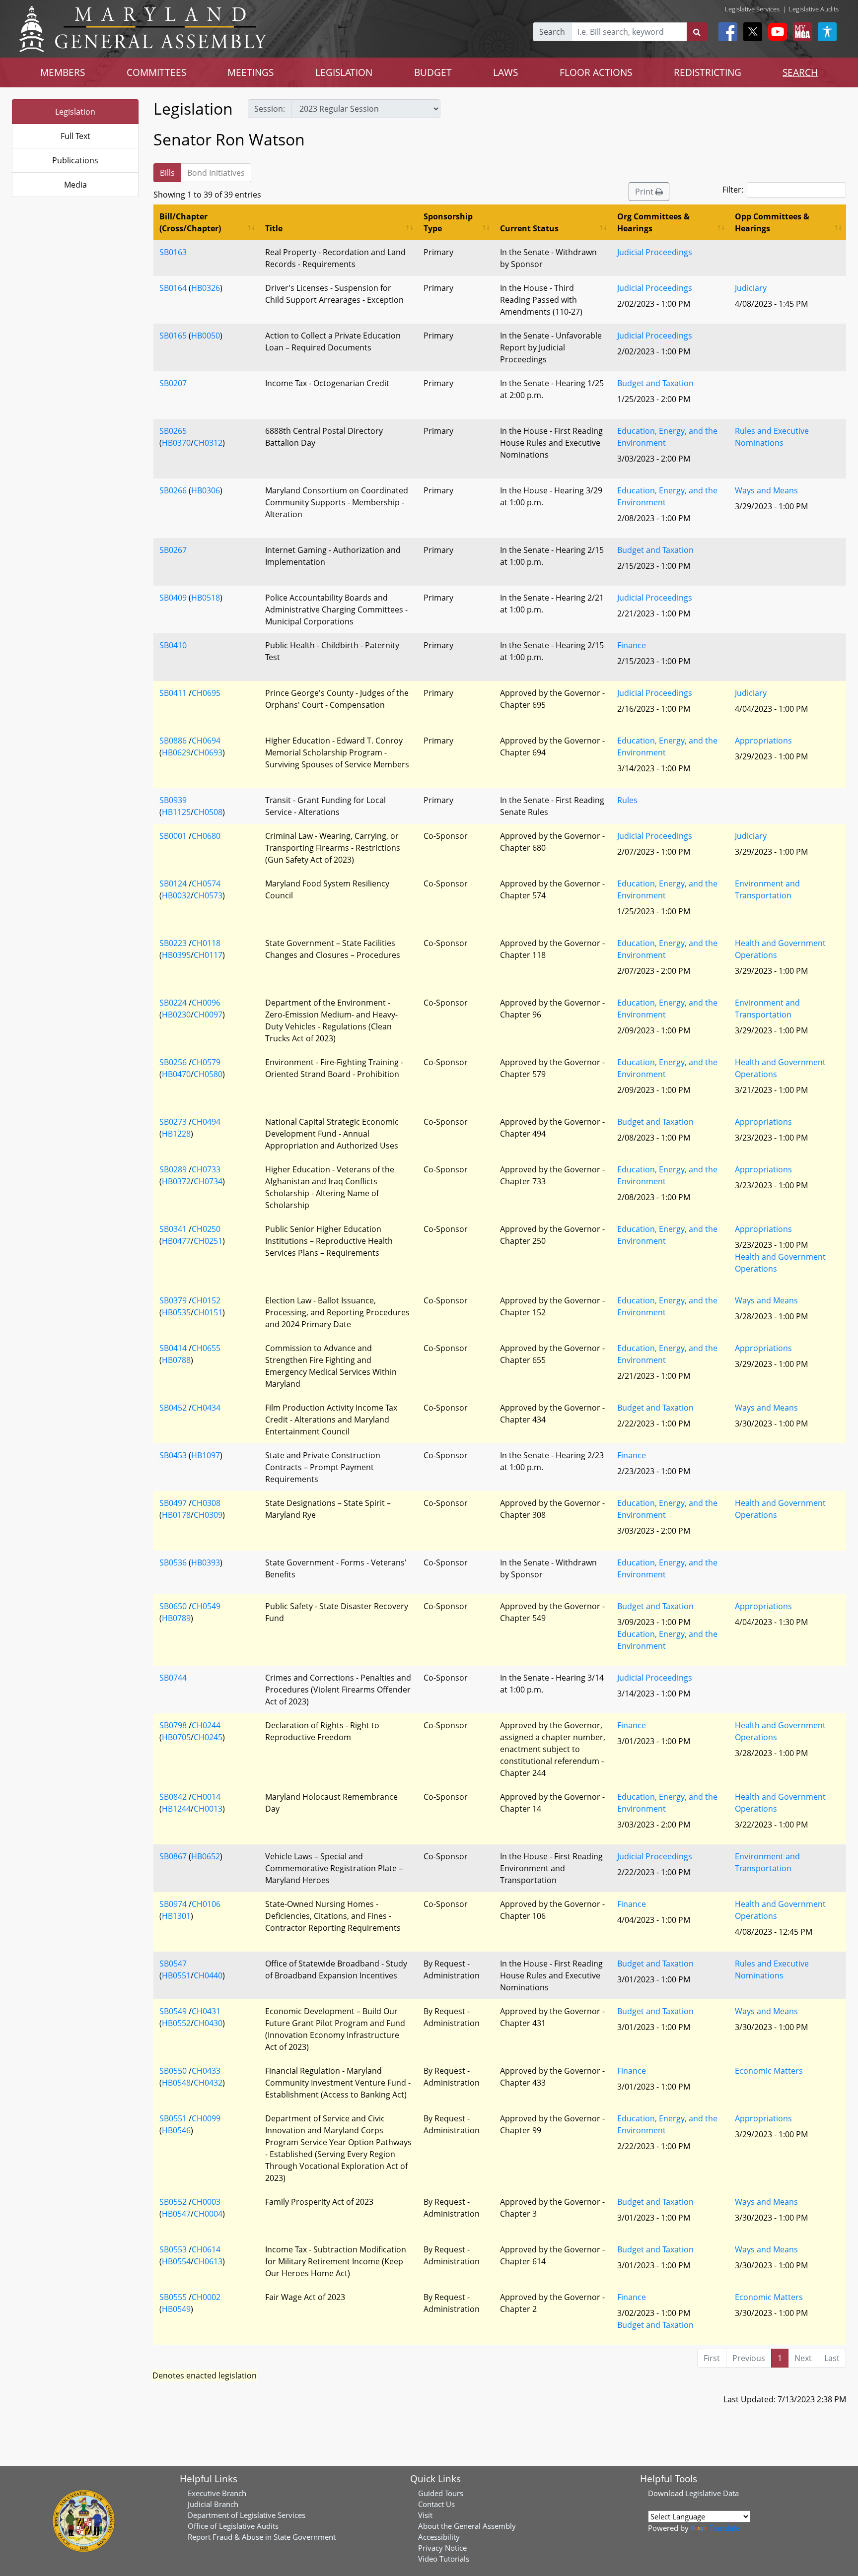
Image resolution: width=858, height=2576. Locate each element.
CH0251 (208, 1241)
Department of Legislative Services (247, 2515)
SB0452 (173, 1408)
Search (552, 32)
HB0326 (206, 288)
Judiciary (751, 288)
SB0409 (173, 598)
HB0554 (176, 2261)
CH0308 (206, 1503)
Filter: (733, 190)
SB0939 (173, 800)
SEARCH (800, 72)
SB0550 (173, 2071)
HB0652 (206, 1856)
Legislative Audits (814, 9)
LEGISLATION (344, 72)
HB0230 (176, 1015)
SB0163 (173, 252)
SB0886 (173, 741)
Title (274, 228)
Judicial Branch (213, 2504)
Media (75, 185)
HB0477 (176, 1241)
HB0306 (206, 490)
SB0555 (173, 2297)
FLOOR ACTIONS (596, 72)
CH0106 (206, 1904)
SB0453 (173, 1455)
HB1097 (206, 1455)
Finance (632, 645)
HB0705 (176, 1737)
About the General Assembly (467, 2526)
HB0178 (176, 1515)
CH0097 (208, 1015)
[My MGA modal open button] (800, 32)
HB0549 (176, 2309)
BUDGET (433, 72)
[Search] (697, 32)
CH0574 (206, 883)
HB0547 (176, 2214)
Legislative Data (712, 2493)
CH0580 (208, 1074)
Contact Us (436, 2504)
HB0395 (176, 955)
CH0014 (206, 1797)
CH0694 (206, 741)
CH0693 (208, 752)
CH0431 (206, 2011)
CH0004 (208, 2214)
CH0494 (206, 1122)
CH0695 (206, 693)
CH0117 (208, 955)
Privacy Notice (442, 2548)
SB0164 (173, 288)
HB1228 (176, 1134)
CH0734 (208, 1181)
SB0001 (173, 836)
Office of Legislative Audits (233, 2526)
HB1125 (176, 812)
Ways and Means (766, 490)
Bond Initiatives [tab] (216, 173)
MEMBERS (63, 72)
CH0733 (206, 1169)
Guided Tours (441, 2493)
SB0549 (173, 2011)
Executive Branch (217, 2493)
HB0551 (176, 1975)
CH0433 (206, 2071)
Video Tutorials (444, 2559)
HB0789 (176, 1618)
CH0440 (208, 1975)
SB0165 (173, 336)
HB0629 (176, 752)
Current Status (529, 228)
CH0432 (208, 2083)
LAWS (505, 72)
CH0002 (206, 2297)
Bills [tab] (167, 173)
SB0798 (173, 1725)
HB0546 (176, 2130)
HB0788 (176, 1360)
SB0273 (173, 1122)
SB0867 (173, 1856)
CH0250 (206, 1229)
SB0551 (173, 2118)
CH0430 (208, 2023)
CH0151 (208, 1312)
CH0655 (206, 1348)
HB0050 (206, 336)
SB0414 (173, 1348)
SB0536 (173, 1562)
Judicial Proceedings (655, 252)
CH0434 (206, 1408)
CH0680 (206, 836)
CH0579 (206, 1062)
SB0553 (173, 2249)
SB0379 (173, 1300)
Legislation (75, 112)
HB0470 (176, 1074)
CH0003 (206, 2202)
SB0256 (173, 1062)
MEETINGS (250, 72)
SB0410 (173, 645)
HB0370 (176, 443)
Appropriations (763, 741)
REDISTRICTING (708, 72)
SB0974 (173, 1904)
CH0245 (208, 1737)
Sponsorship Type (448, 222)
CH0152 (206, 1300)
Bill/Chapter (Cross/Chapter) (190, 222)
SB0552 (173, 2202)
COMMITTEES (156, 72)
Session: (270, 109)
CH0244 (206, 1725)
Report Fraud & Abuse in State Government (262, 2537)
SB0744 (173, 1678)
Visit (425, 2515)
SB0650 (173, 1606)
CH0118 (206, 943)
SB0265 (173, 431)
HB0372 (176, 1181)
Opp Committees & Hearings (772, 222)
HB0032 (176, 895)
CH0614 (206, 2249)
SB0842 (173, 1797)
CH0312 (208, 443)
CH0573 (208, 895)
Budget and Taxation (655, 383)
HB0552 (176, 2023)
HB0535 (176, 1312)
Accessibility (439, 2537)
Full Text (75, 136)
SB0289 (173, 1169)
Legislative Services (752, 9)
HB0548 (176, 2083)
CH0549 (206, 1606)
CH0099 (206, 2118)
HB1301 (176, 1916)
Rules (627, 800)
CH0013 (208, 1809)
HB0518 (206, 598)
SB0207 (173, 383)
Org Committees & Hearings (653, 222)
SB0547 (173, 1964)
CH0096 (206, 1003)
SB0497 (173, 1503)
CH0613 (208, 2261)
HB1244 (176, 1809)
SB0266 (173, 490)
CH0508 (208, 812)
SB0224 (173, 1003)
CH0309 (208, 1515)
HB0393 (206, 1562)
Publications (75, 160)
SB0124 (173, 883)
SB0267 (173, 550)
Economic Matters (769, 2071)
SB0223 (173, 943)
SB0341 (173, 1229)
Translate (724, 2528)
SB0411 (173, 693)
